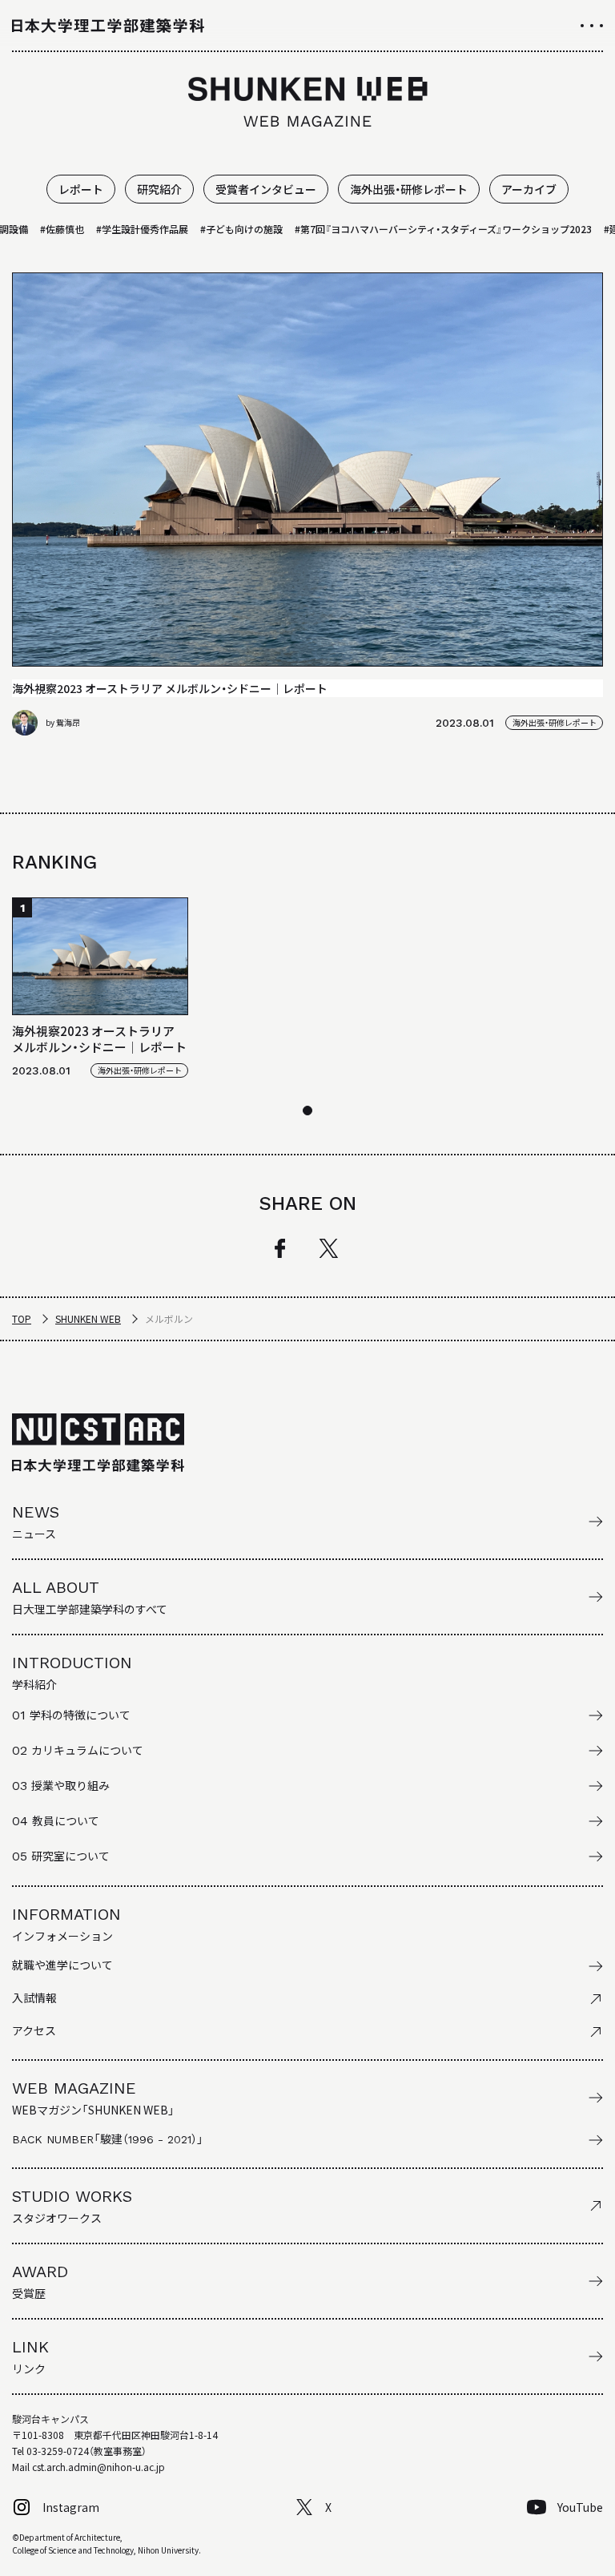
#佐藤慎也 (44, 229)
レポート (81, 189)
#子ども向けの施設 (224, 229)
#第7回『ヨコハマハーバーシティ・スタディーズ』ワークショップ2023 (426, 229)
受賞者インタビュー (266, 189)
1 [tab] (307, 1111)
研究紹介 (159, 189)
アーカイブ (529, 189)
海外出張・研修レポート (409, 189)
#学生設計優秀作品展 (125, 229)
